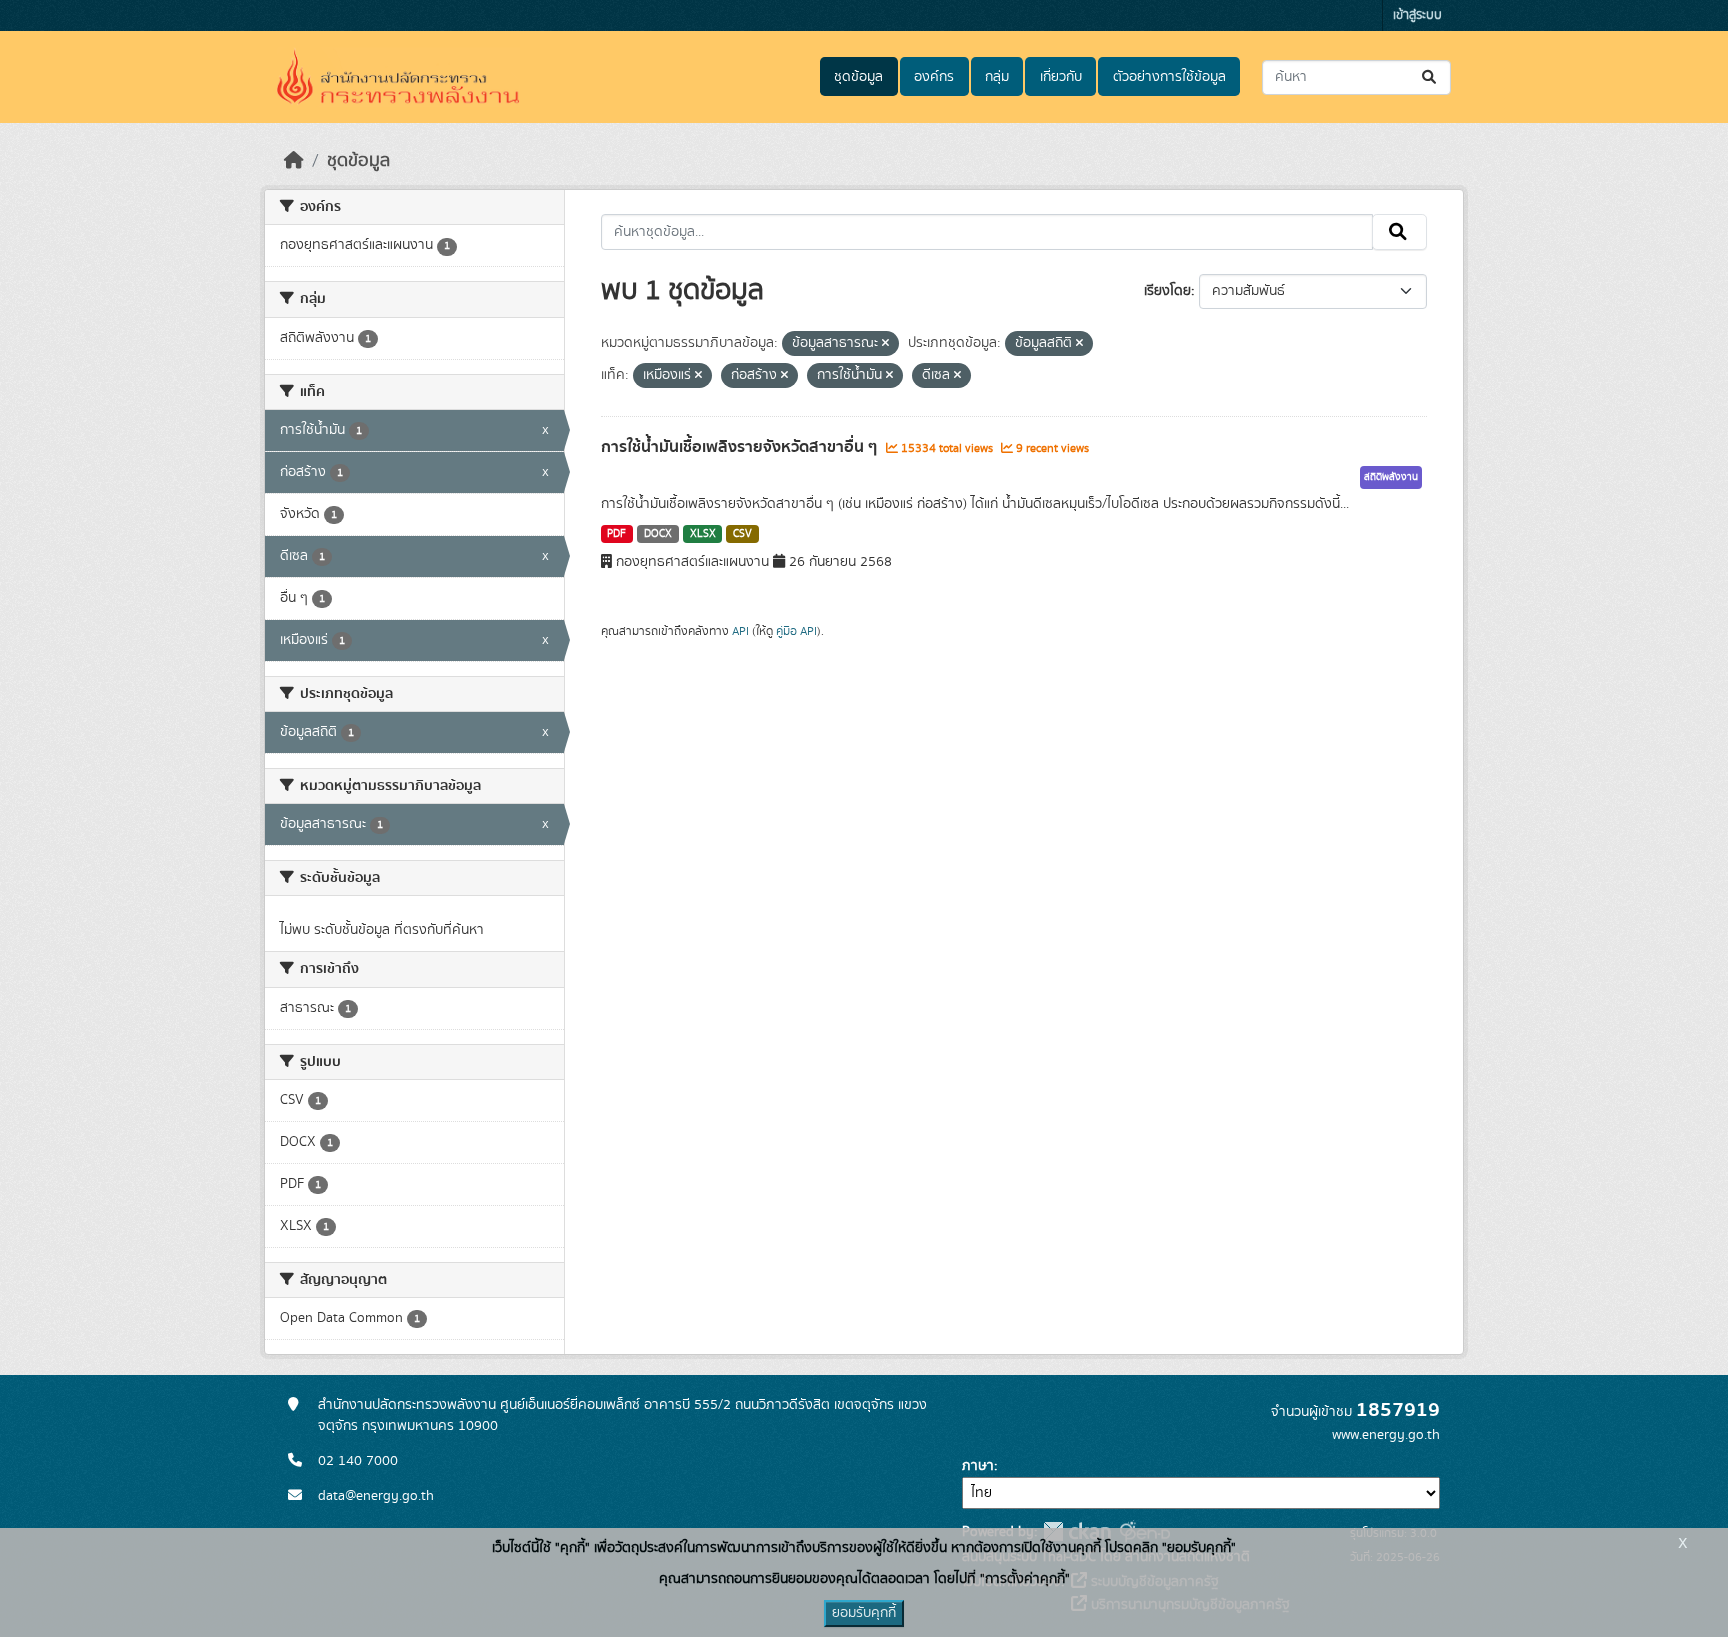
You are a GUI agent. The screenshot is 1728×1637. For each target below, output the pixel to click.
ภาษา (978, 1466)
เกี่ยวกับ (1061, 77)
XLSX (703, 534)
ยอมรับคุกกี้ (864, 1613)
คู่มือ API (796, 631)
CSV (742, 534)
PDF (616, 534)
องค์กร (934, 77)
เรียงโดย (1167, 291)
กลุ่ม (997, 77)
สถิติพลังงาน (1391, 477)
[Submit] (1430, 77)
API (740, 631)
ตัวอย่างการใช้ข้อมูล (1169, 77)
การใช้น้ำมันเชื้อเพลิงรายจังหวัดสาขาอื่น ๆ (741, 447)
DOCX (658, 534)
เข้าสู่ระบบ (1417, 15)
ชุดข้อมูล (858, 77)
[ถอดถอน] (885, 344)
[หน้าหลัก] (294, 161)
